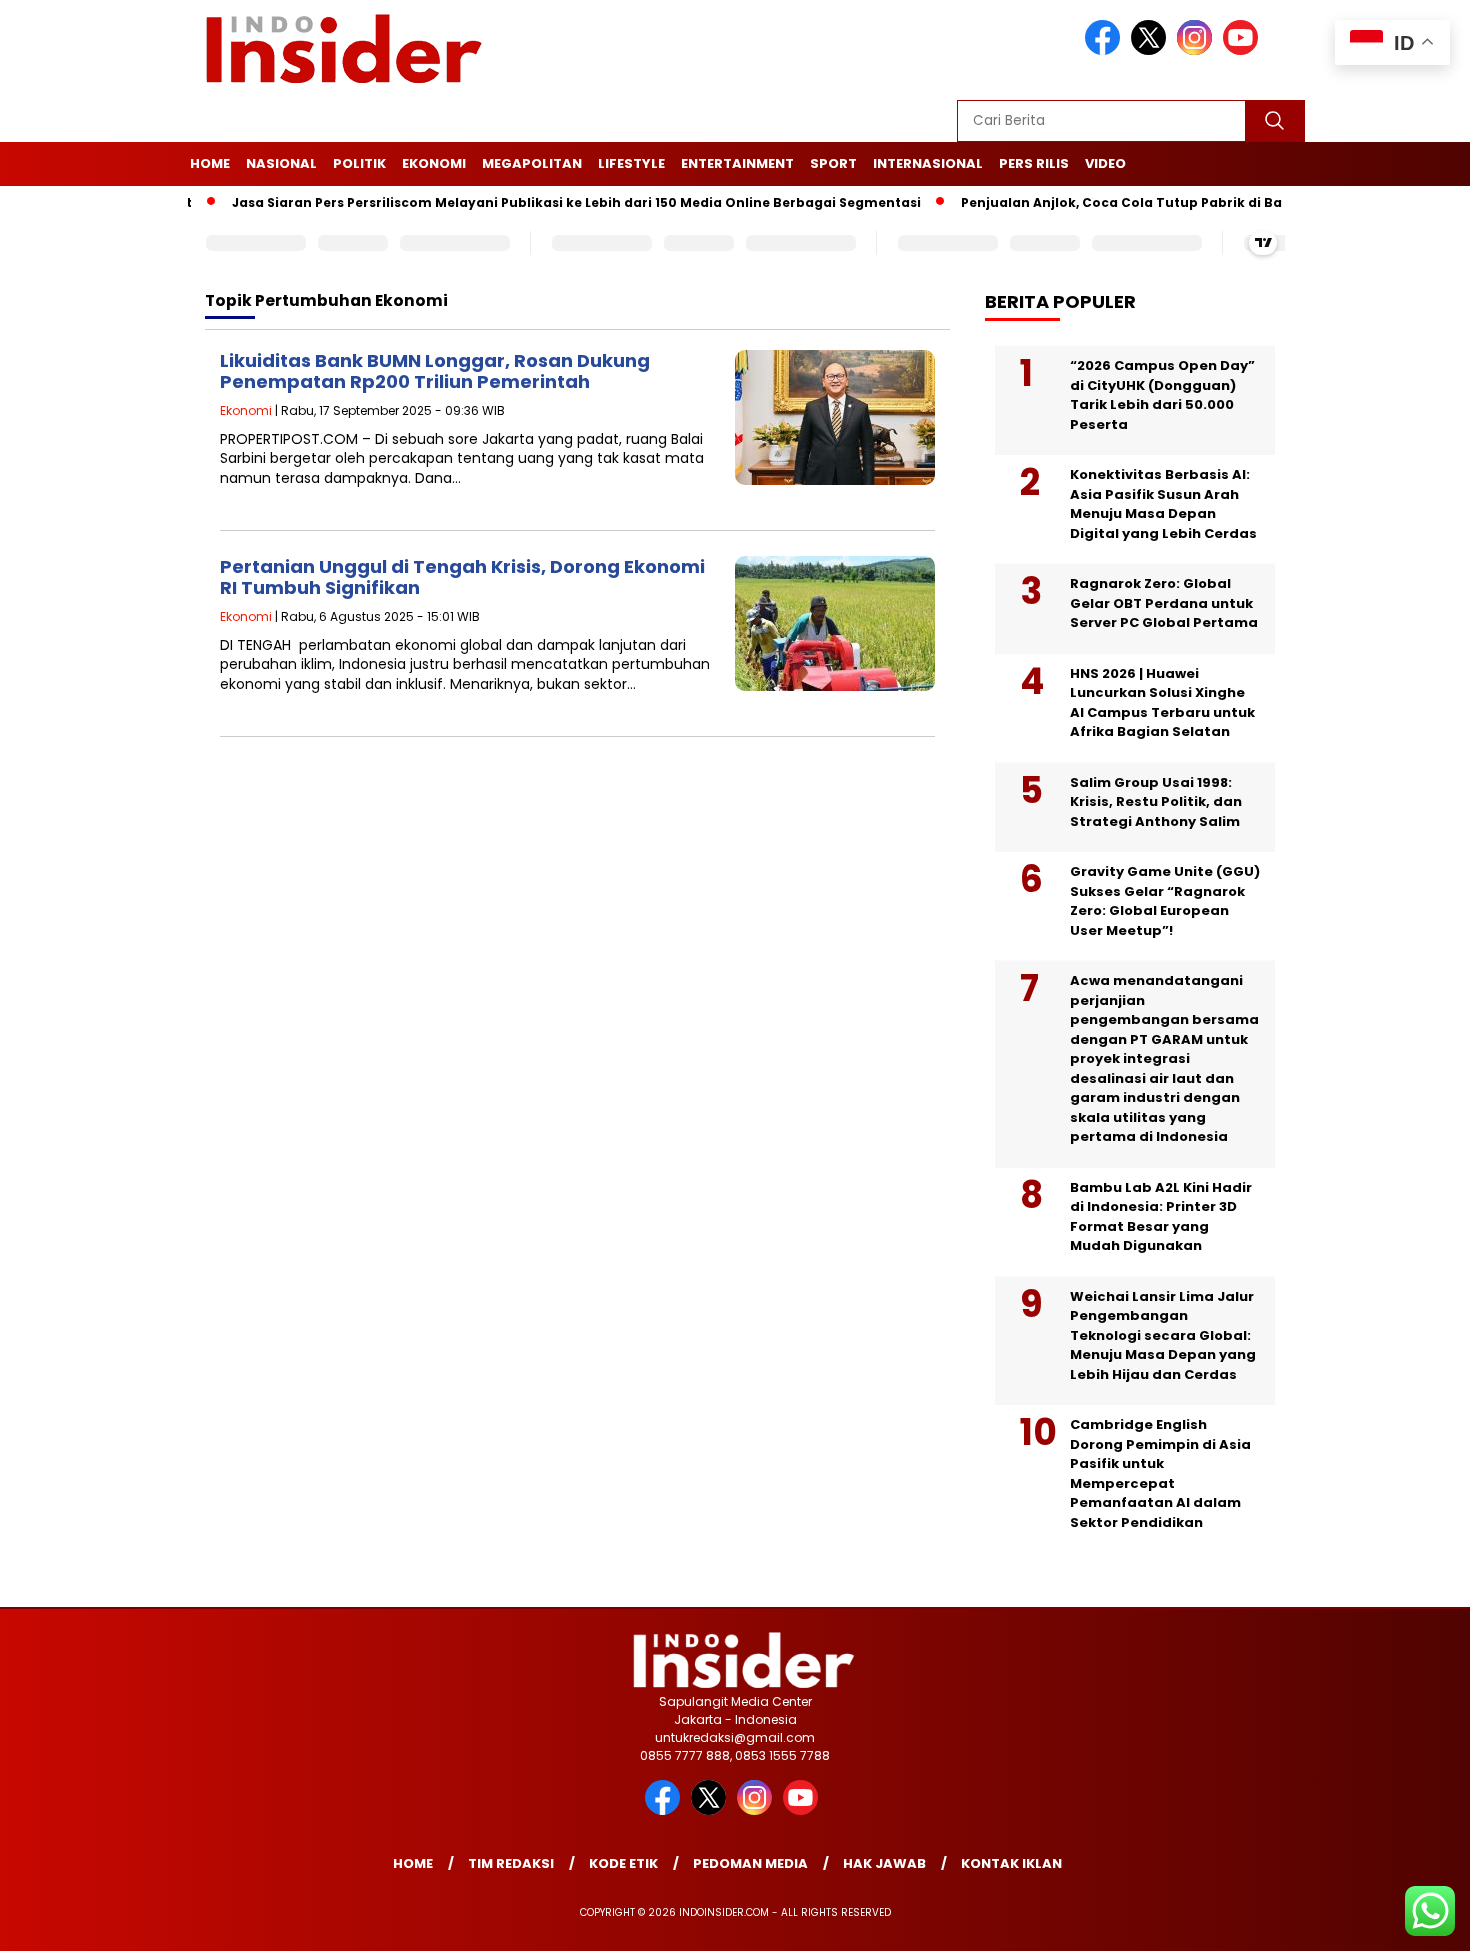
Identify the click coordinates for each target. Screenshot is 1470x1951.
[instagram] (1198, 50)
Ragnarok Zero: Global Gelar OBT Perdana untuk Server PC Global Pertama (1164, 603)
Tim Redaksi (511, 1863)
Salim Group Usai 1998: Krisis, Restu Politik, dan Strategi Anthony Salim (1156, 802)
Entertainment (737, 163)
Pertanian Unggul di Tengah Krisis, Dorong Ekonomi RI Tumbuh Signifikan (462, 577)
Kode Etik (623, 1863)
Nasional (281, 163)
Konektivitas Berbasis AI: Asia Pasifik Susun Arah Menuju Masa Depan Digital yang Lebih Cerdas (1163, 504)
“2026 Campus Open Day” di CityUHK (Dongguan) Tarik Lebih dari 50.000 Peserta (1162, 395)
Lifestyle (631, 163)
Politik (359, 163)
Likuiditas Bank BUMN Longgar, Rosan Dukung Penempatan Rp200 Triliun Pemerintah (435, 371)
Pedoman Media (750, 1863)
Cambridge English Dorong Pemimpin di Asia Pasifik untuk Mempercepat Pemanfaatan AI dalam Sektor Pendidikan (1160, 1473)
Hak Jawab (884, 1863)
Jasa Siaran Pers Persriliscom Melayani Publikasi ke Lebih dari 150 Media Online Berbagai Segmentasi (539, 202)
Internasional (928, 163)
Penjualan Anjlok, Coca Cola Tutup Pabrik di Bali (1088, 202)
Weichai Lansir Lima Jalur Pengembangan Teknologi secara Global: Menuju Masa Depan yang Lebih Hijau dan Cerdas (1163, 1335)
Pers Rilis (1034, 163)
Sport (833, 163)
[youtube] (1244, 50)
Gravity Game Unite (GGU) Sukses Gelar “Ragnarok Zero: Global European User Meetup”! (1165, 901)
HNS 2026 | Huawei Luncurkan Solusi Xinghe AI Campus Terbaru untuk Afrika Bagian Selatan (1162, 703)
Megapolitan (532, 163)
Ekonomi (434, 163)
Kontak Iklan (1011, 1863)
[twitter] (1152, 50)
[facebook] (1106, 50)
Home (210, 163)
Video (1105, 163)
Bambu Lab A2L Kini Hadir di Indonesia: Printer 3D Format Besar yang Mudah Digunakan (1161, 1217)
